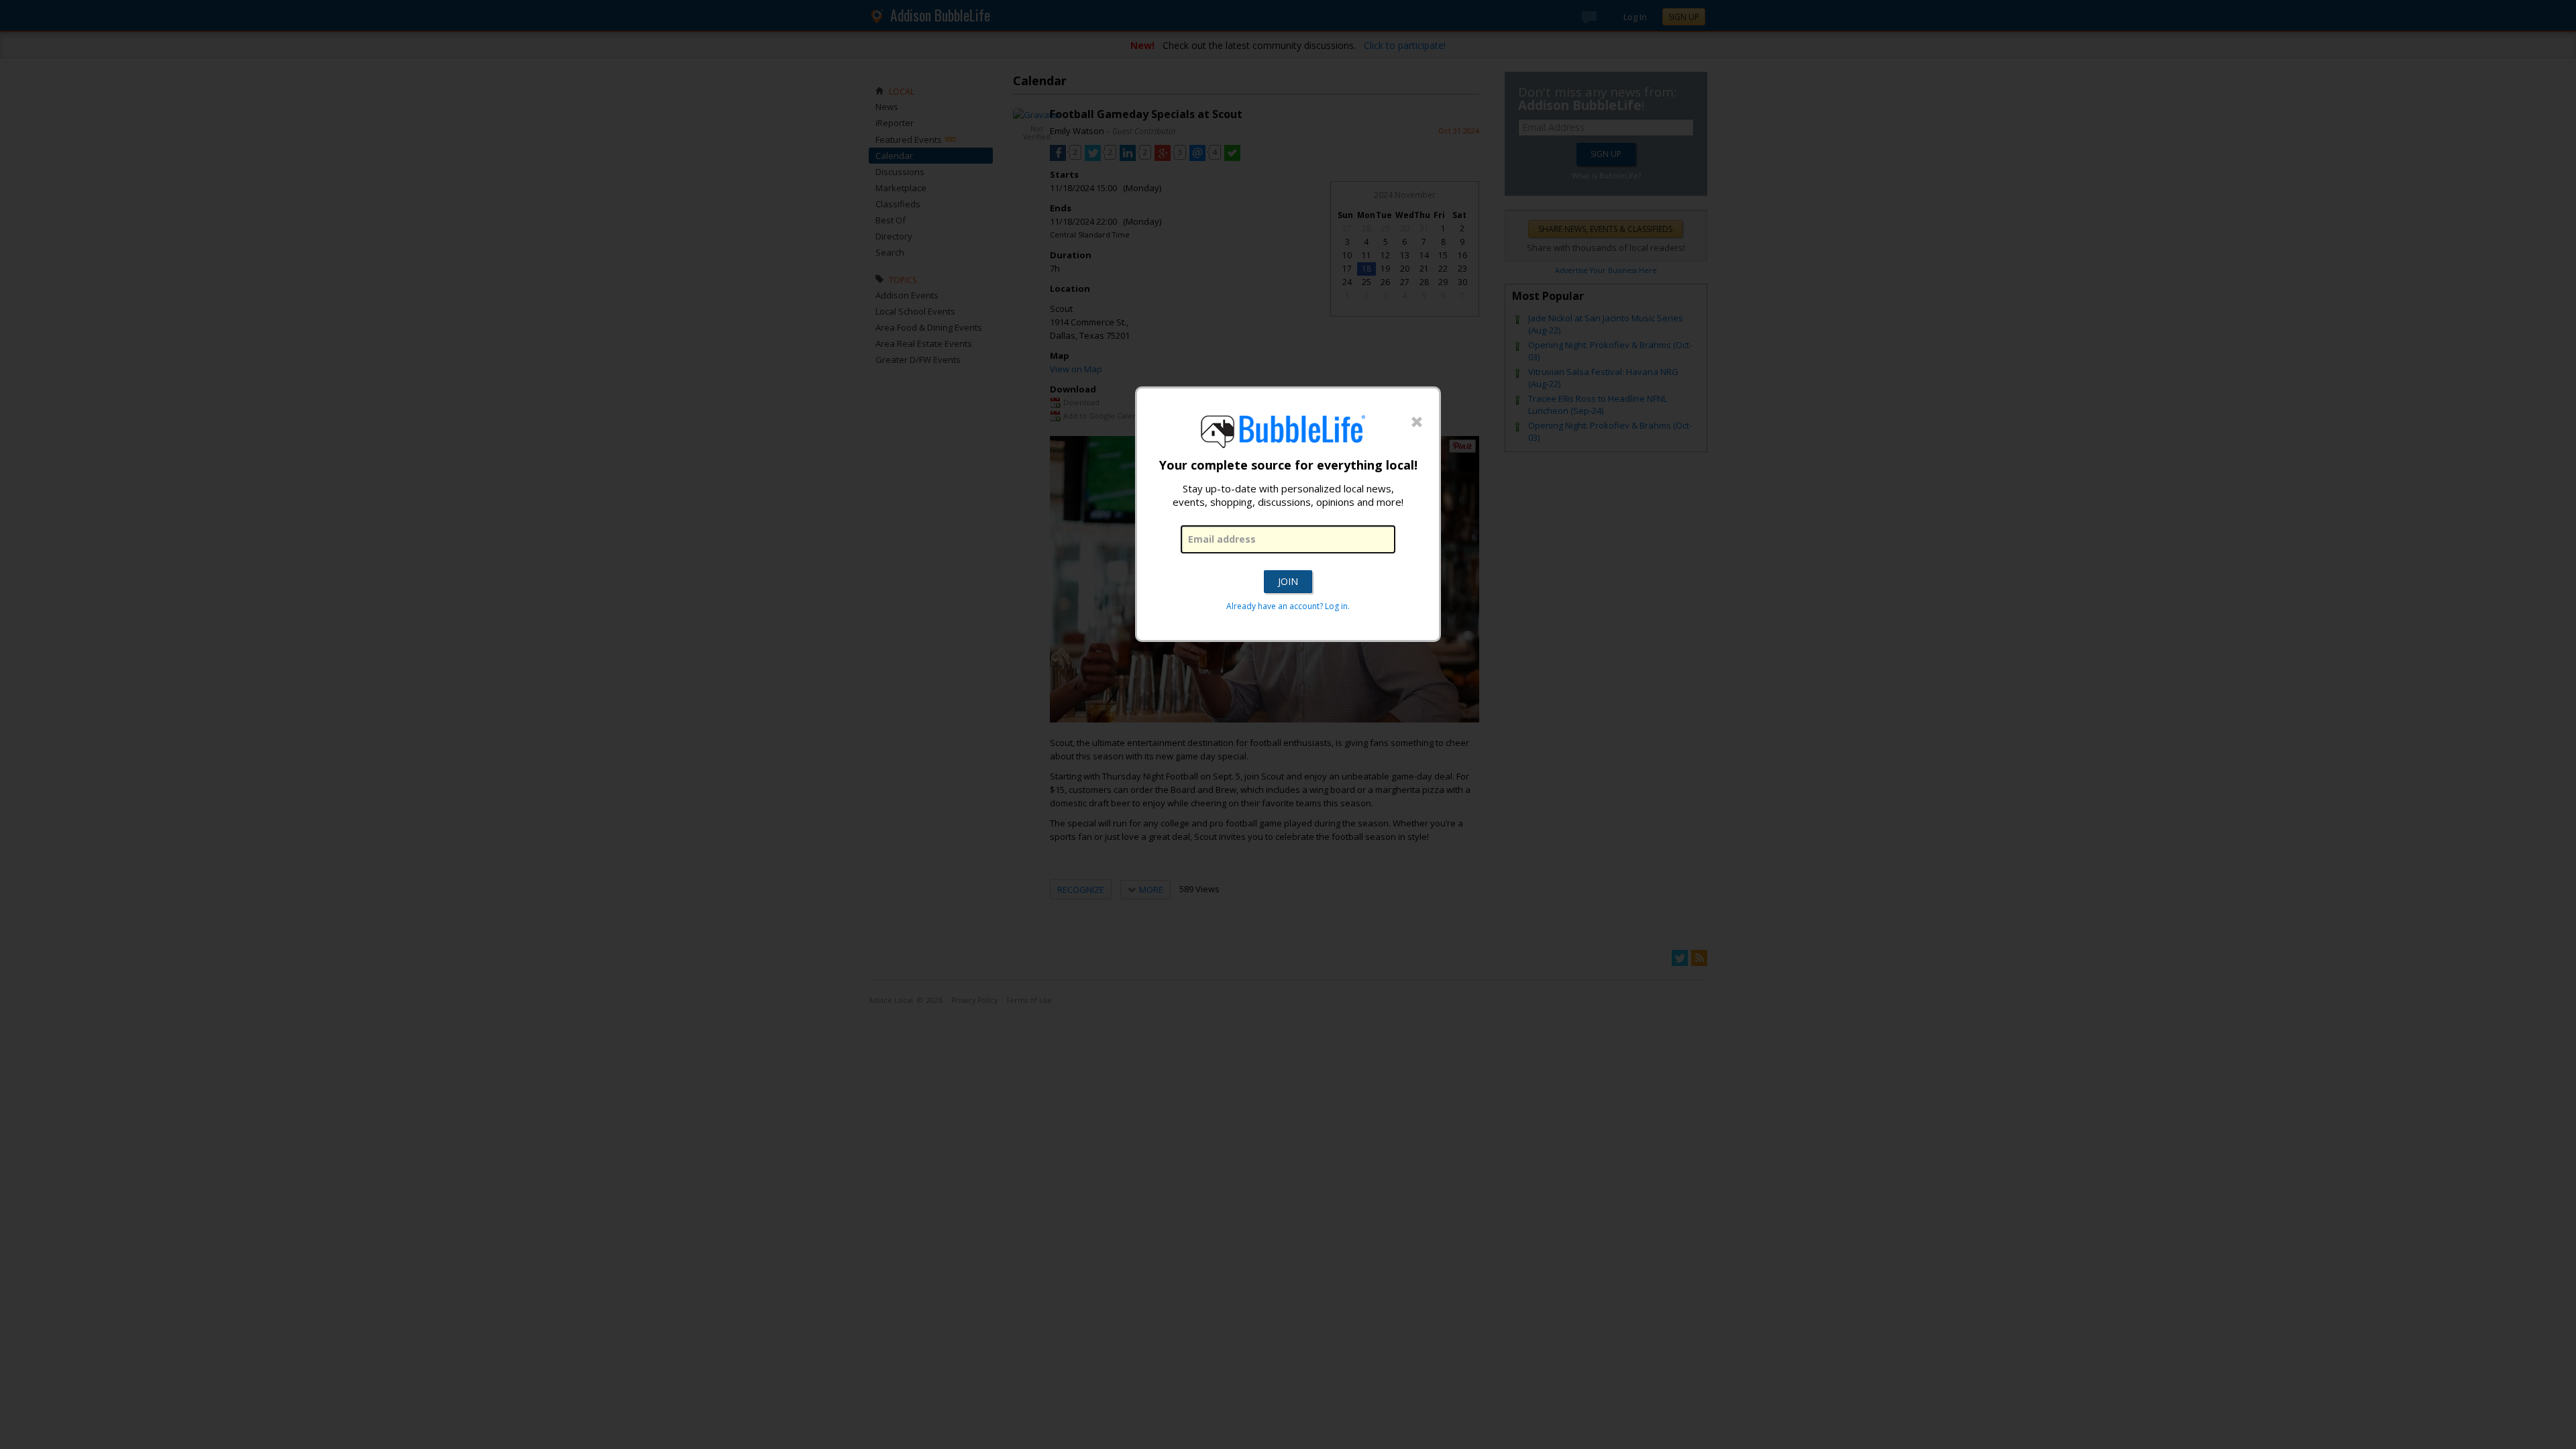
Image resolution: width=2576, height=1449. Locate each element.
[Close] (1417, 423)
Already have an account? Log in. (1288, 606)
